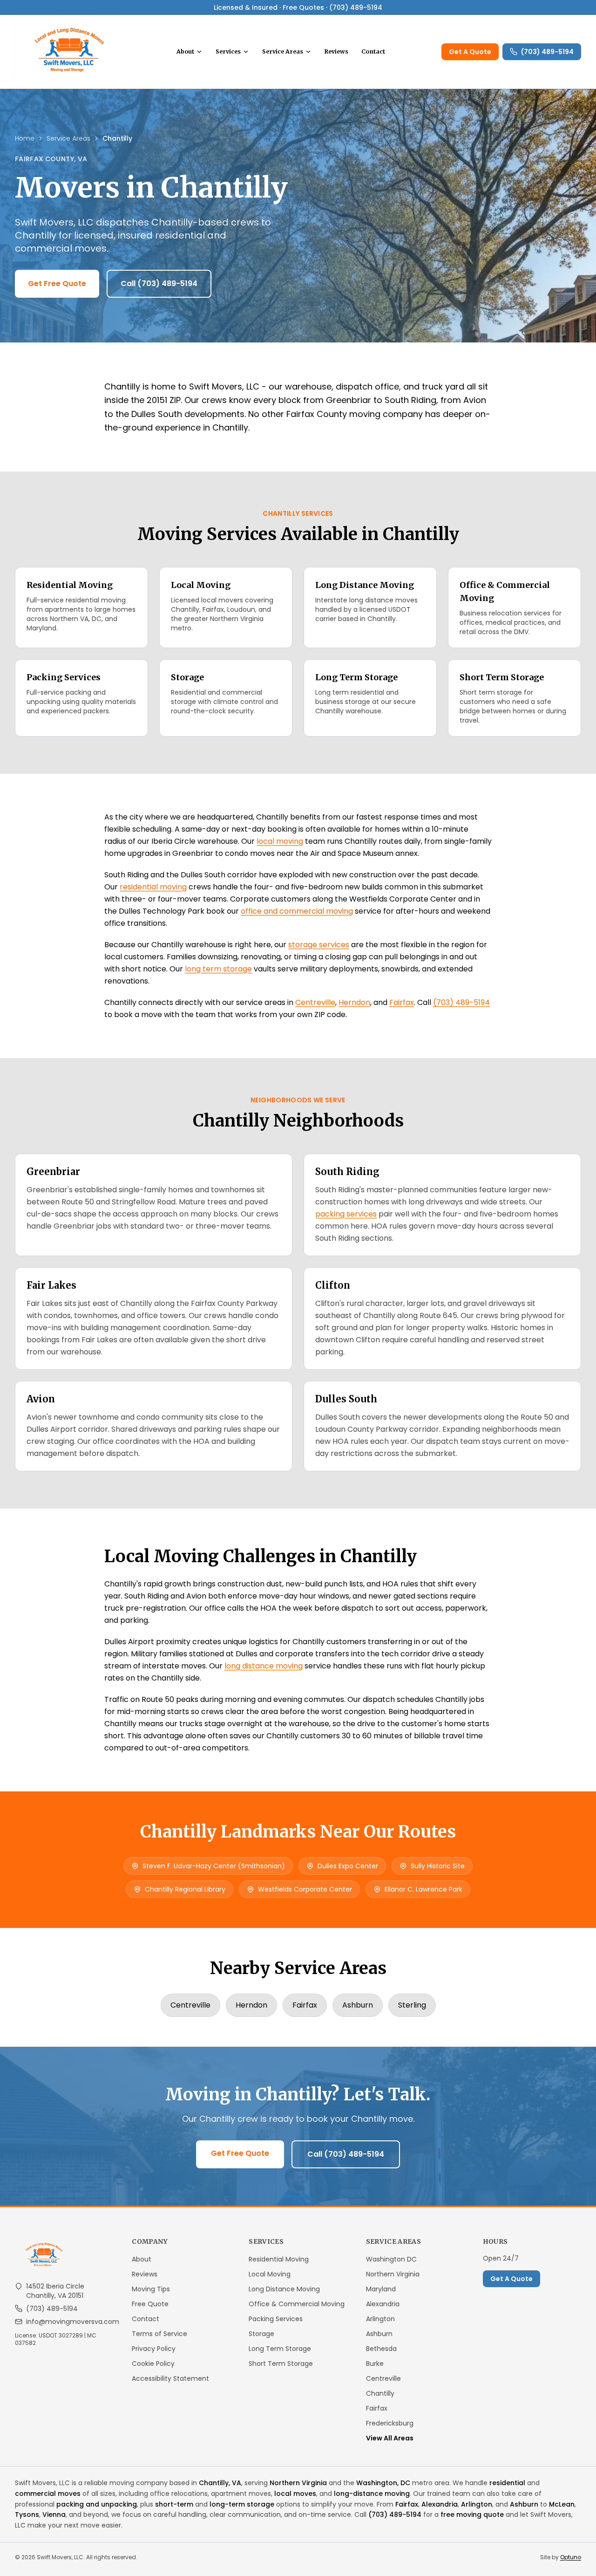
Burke (375, 2364)
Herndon (354, 1002)
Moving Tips (151, 2289)
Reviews (336, 51)
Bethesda (381, 2349)
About (185, 51)
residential (507, 2483)
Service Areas (283, 51)
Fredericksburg (390, 2423)
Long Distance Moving (284, 2289)
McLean (562, 2504)
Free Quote (150, 2304)
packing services (346, 1214)
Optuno (571, 2557)
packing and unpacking (97, 2504)
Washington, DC (383, 2483)
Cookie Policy (153, 2364)
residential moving (153, 887)
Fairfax (402, 1002)
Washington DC (391, 2259)
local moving (280, 841)
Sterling (412, 2005)
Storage (261, 2334)
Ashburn (358, 2005)
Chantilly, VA (220, 2483)
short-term (174, 2504)
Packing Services (276, 2319)
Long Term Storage (280, 2349)
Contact (373, 51)
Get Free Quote (57, 284)
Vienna (54, 2515)
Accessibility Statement (170, 2378)
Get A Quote (470, 52)
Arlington (380, 2319)
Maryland (381, 2289)
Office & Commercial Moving (297, 2304)
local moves (295, 2494)
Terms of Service (159, 2334)
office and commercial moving (297, 911)
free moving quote (472, 2515)
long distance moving (264, 1666)
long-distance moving (372, 2494)
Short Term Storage (281, 2364)
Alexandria (383, 2304)
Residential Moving (279, 2259)
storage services (319, 945)
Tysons (27, 2515)
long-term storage (242, 2504)
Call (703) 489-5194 (159, 284)
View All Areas (390, 2438)
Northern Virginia (393, 2274)
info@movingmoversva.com (73, 2322)
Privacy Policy (154, 2349)
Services (228, 51)
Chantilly (380, 2393)
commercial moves (48, 2494)
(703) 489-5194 (547, 52)
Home (25, 138)
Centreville (315, 1002)
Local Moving (270, 2274)
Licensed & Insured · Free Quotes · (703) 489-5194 (298, 7)
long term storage (218, 969)
